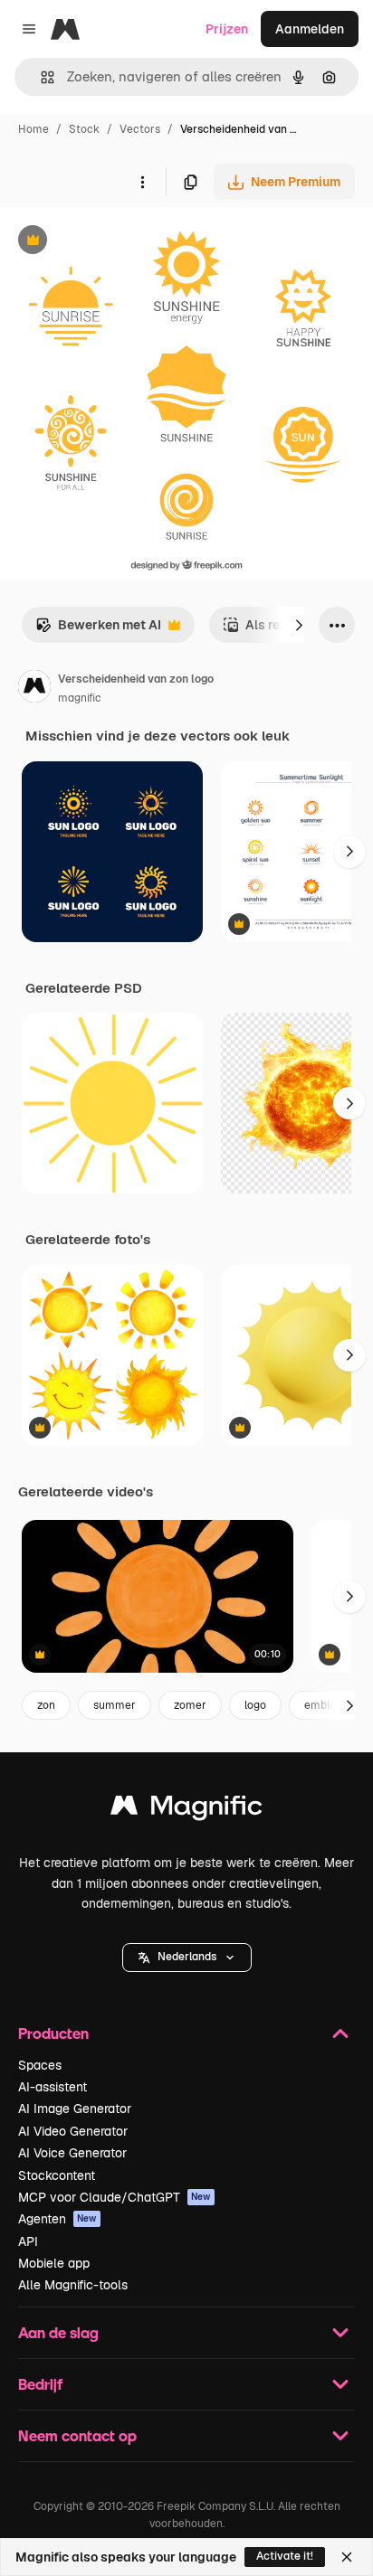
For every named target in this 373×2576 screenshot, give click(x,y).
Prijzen (227, 29)
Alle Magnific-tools (73, 2285)
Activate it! (285, 2556)
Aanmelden (310, 29)
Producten (53, 2033)
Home (33, 129)
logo (255, 1705)
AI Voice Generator (72, 2153)
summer (115, 1705)
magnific (80, 698)
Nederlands (187, 1957)
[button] (187, 1958)
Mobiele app (54, 2263)
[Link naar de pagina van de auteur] (34, 689)
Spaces (40, 2065)
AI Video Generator (73, 2131)
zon (46, 1705)
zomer (190, 1705)
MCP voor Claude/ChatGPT (115, 2197)
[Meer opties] (142, 182)
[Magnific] (186, 1810)
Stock (84, 129)
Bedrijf (40, 2384)
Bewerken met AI (98, 630)
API (28, 2241)
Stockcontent (57, 2175)
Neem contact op (77, 2435)
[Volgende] (299, 625)
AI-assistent (53, 2087)
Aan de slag (58, 2332)
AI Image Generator (75, 2109)
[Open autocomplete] (40, 77)
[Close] (347, 2557)
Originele (119, 242)
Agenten (57, 2219)
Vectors (140, 129)
